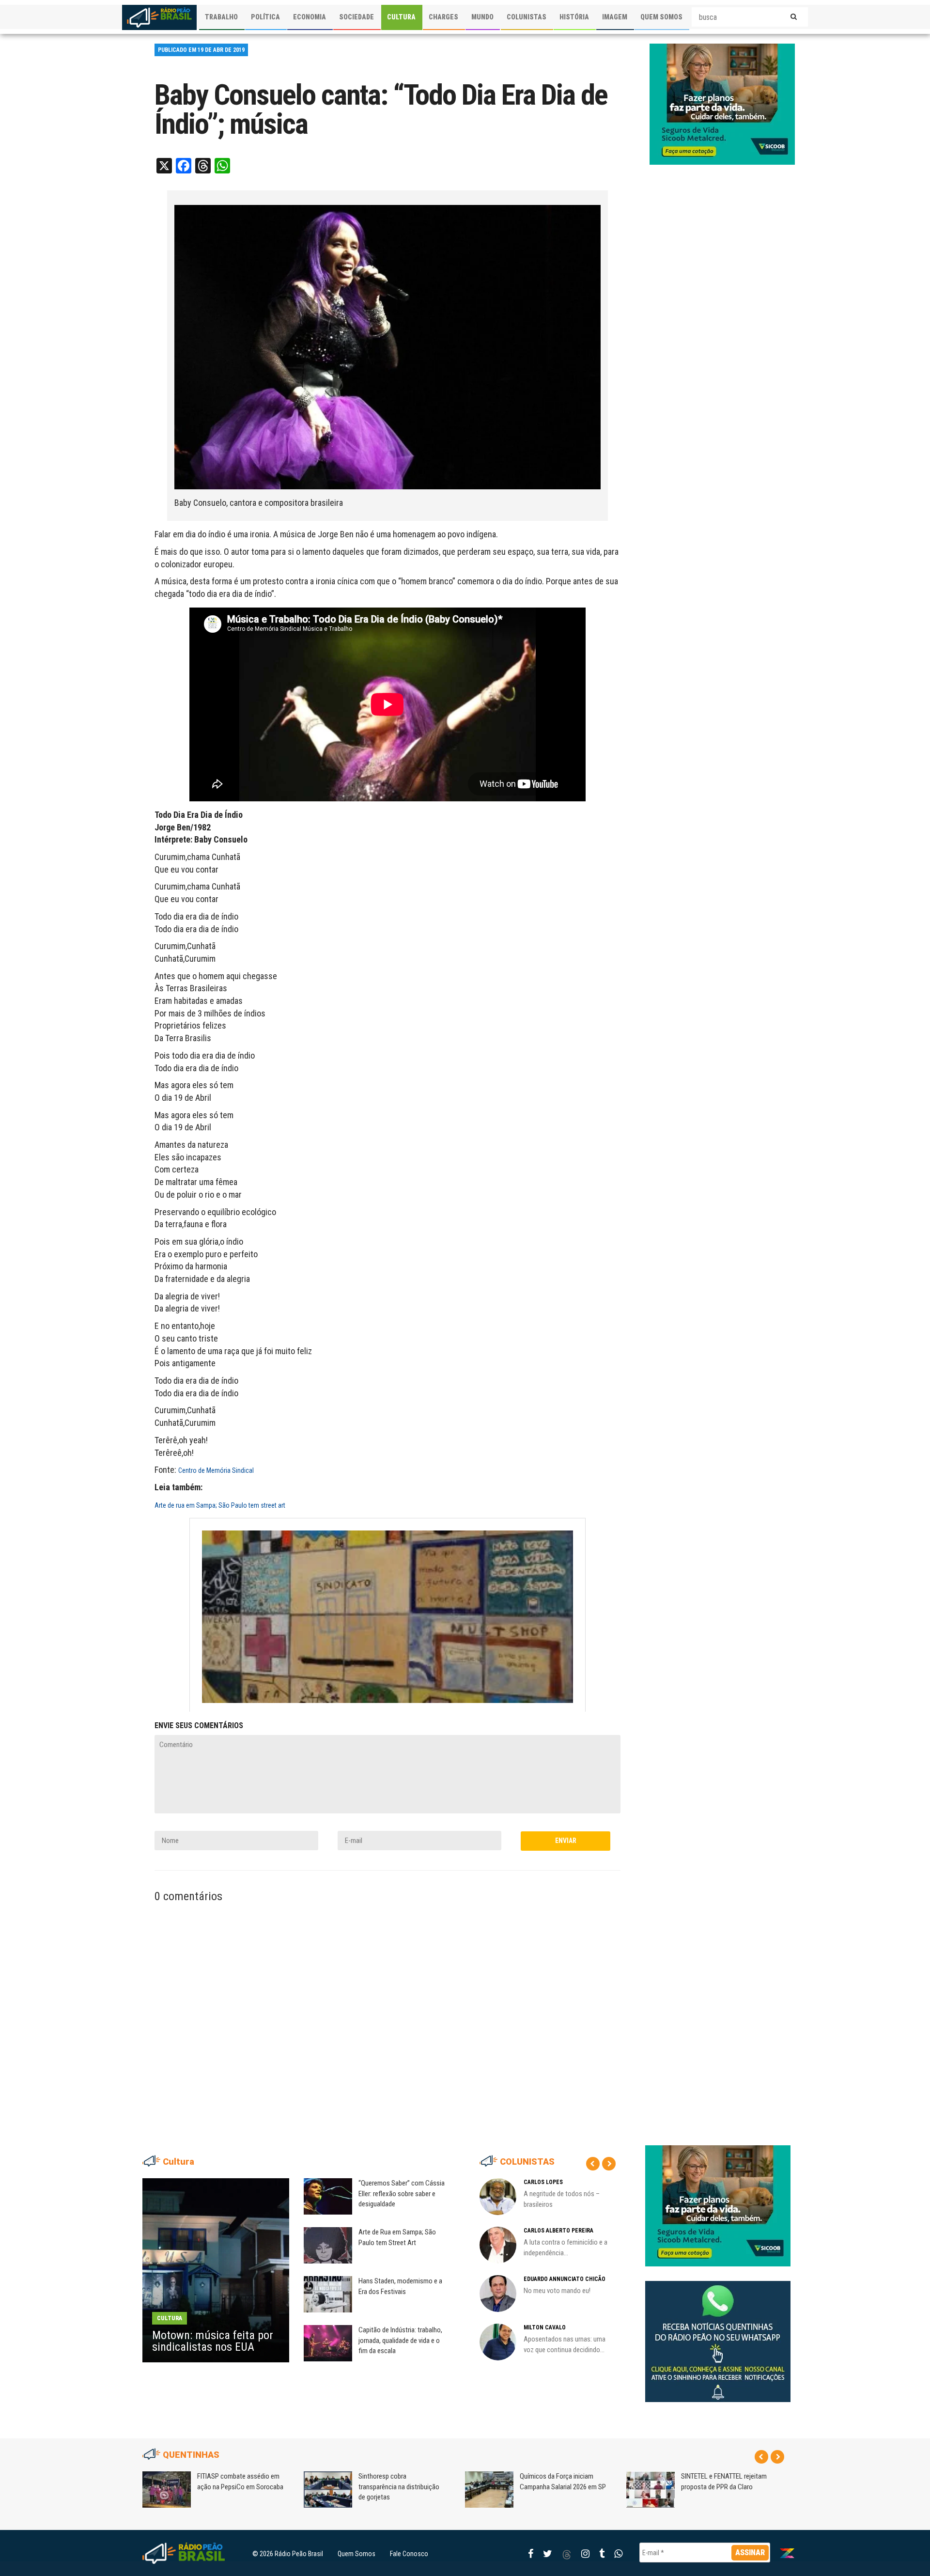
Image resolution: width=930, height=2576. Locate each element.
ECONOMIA (310, 17)
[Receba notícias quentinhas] (718, 2334)
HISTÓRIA (574, 17)
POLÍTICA (265, 17)
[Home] (159, 17)
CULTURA (401, 17)
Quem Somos (356, 2554)
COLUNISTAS (527, 17)
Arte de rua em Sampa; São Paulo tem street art (220, 1505)
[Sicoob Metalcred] (722, 104)
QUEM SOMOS (661, 17)
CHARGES (443, 17)
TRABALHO (221, 17)
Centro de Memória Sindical (216, 1470)
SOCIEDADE (356, 17)
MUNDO (482, 17)
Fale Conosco (409, 2554)
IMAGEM (615, 17)
